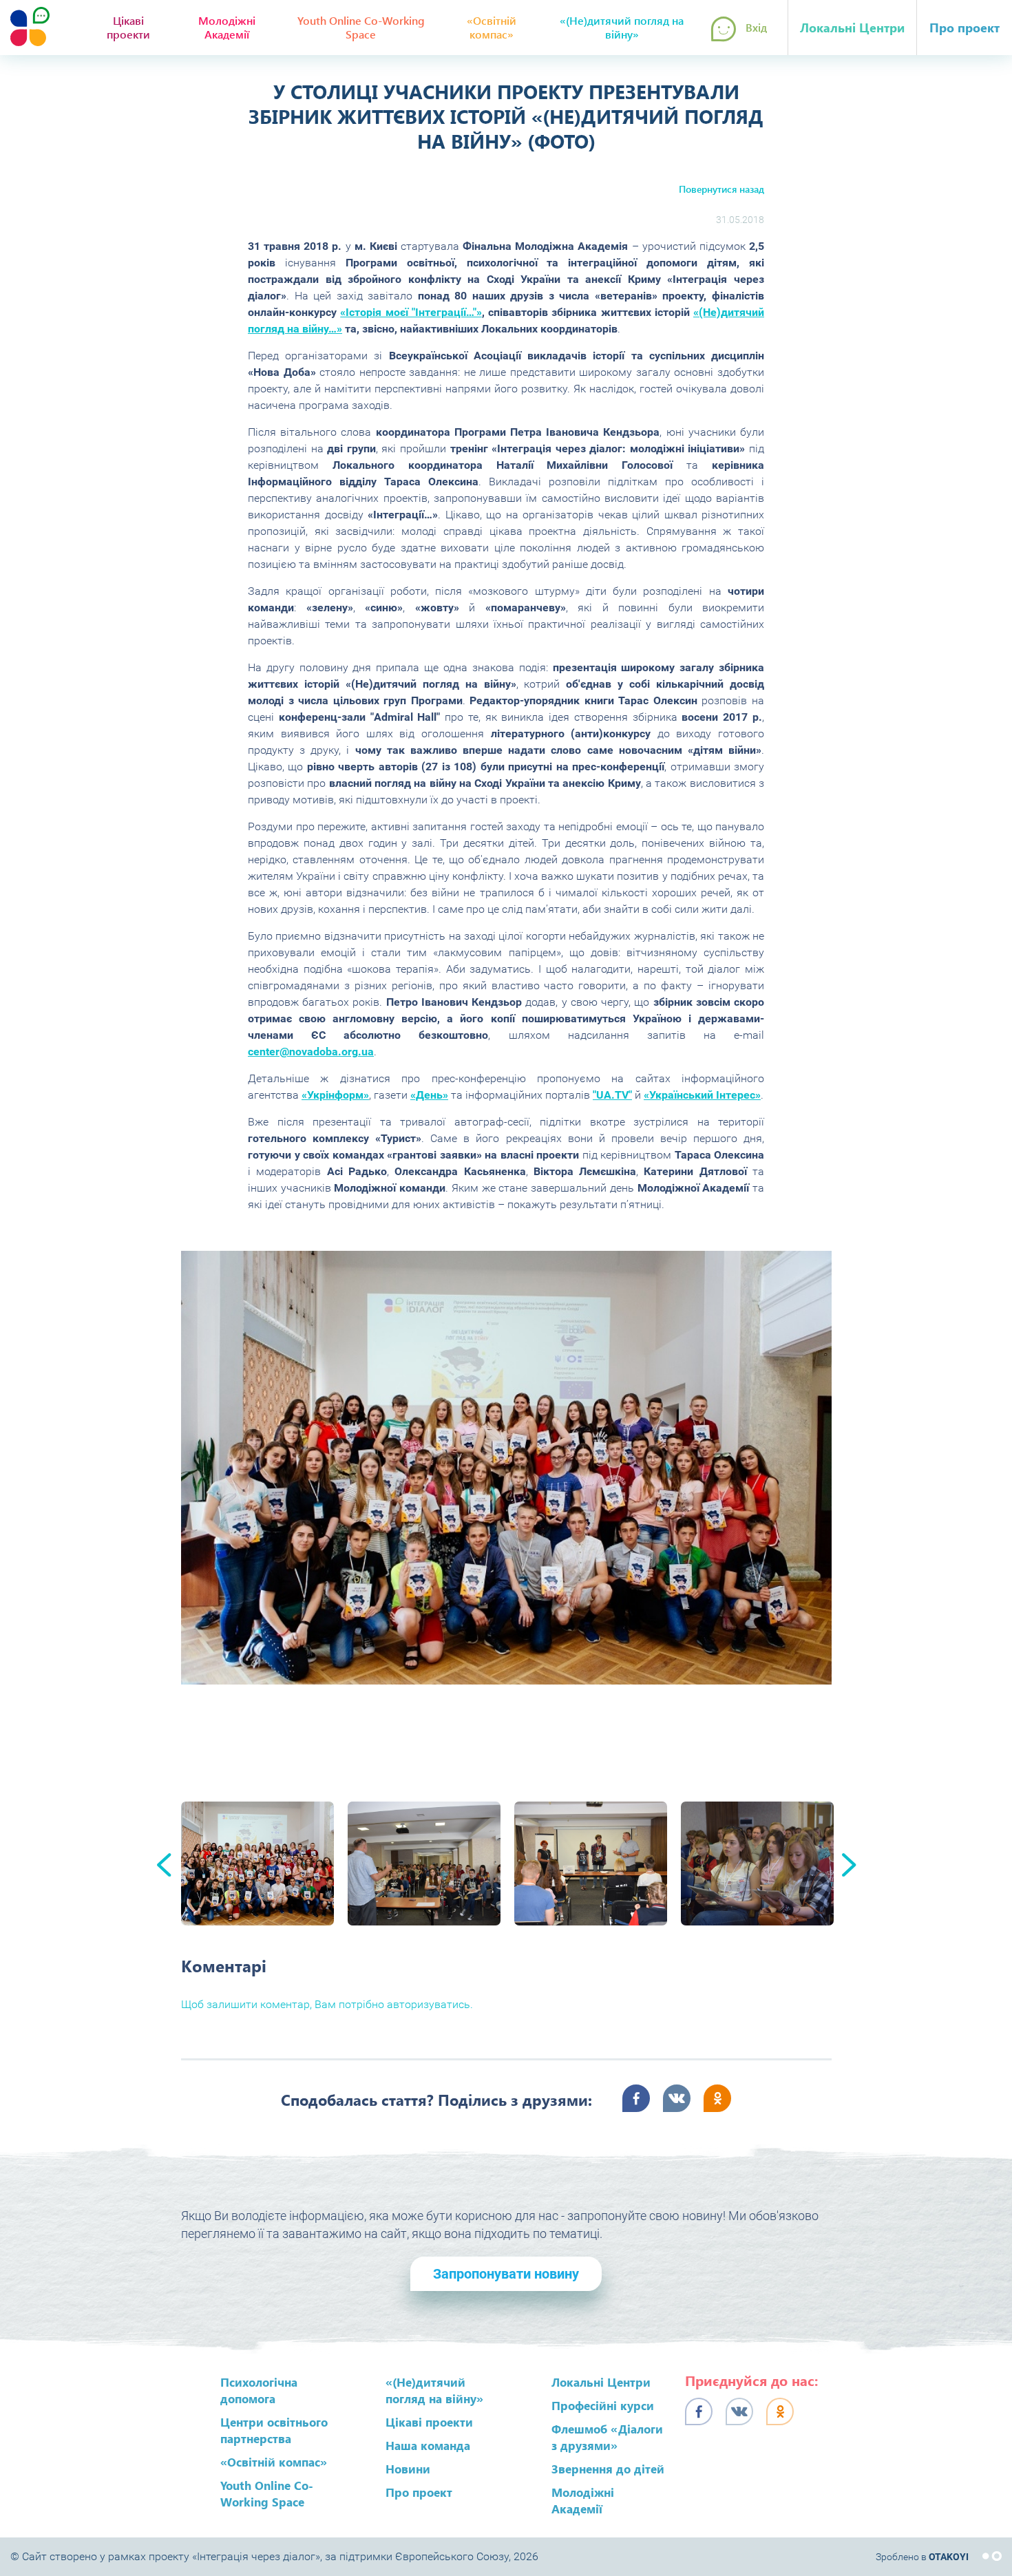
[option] (506, 1468)
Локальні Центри (852, 28)
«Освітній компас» (492, 27)
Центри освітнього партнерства (274, 2430)
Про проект (964, 28)
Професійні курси (603, 2405)
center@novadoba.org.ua (311, 1052)
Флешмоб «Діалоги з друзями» (607, 2437)
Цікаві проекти (128, 27)
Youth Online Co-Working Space (361, 27)
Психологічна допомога (259, 2390)
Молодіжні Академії (227, 27)
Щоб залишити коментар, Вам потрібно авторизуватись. (327, 2004)
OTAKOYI (949, 2557)
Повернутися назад (721, 189)
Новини (408, 2469)
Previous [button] (164, 1865)
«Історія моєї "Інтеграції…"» (411, 312)
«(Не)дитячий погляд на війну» (622, 27)
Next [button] (849, 1865)
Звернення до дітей (608, 2469)
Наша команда (428, 2445)
